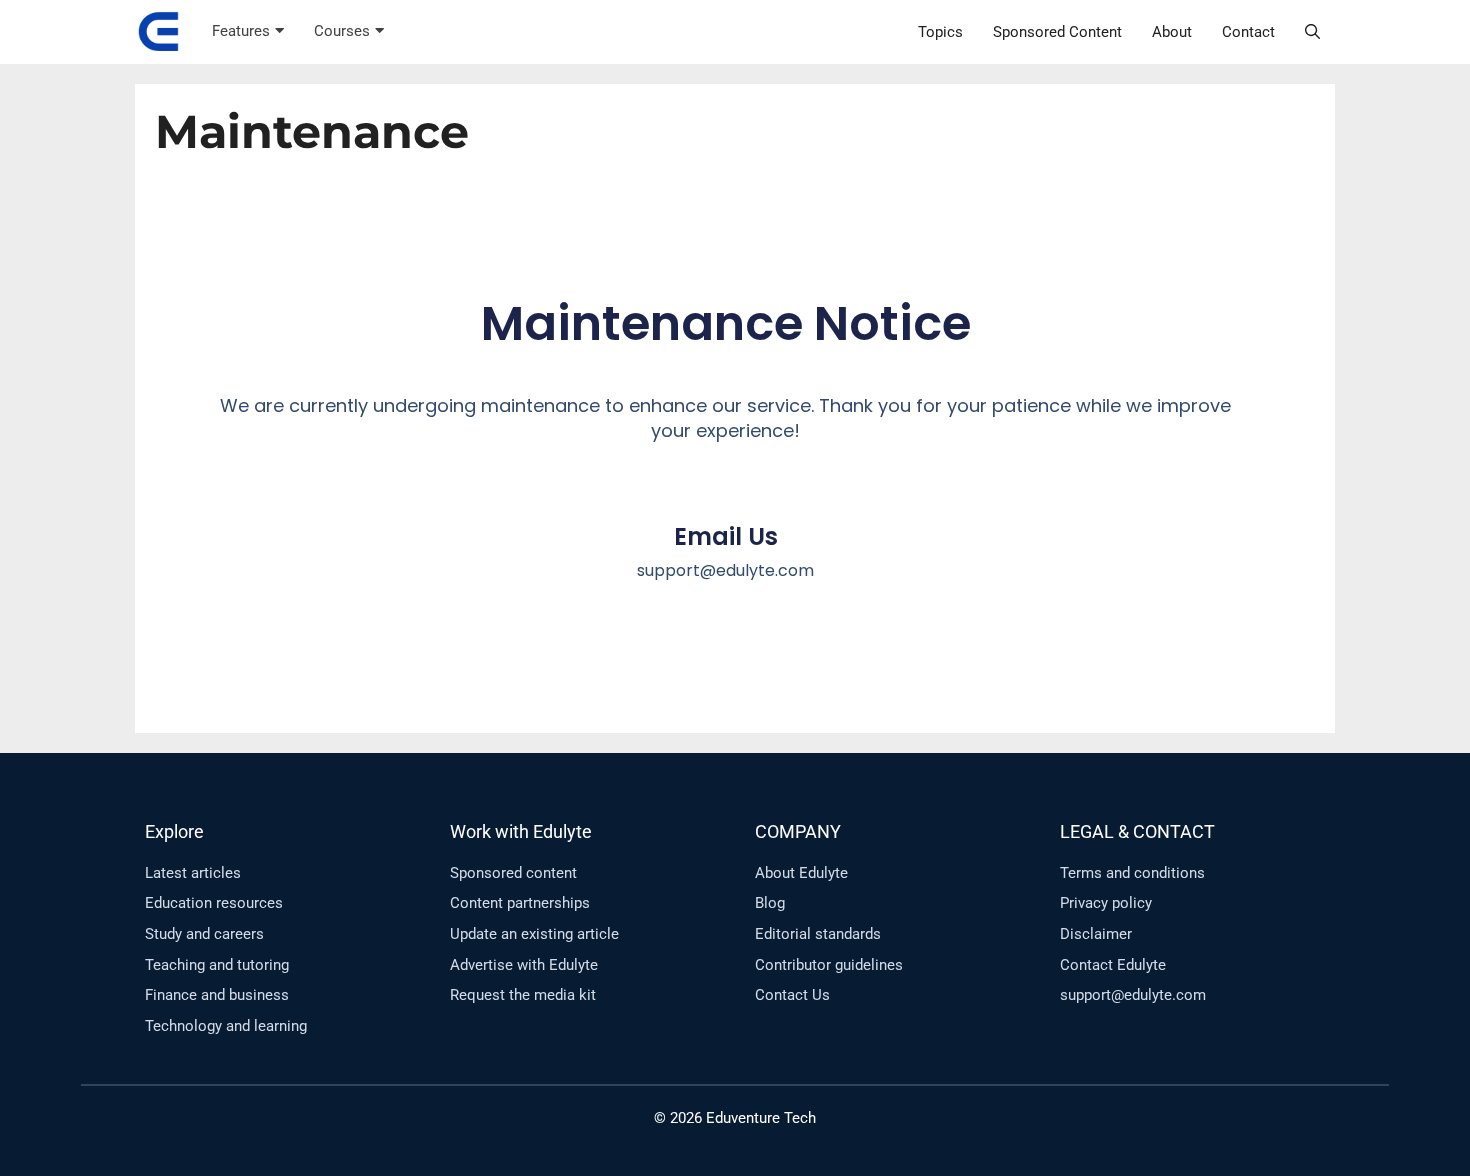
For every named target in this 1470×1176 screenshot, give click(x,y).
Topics (940, 32)
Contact (1248, 32)
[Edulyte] (158, 32)
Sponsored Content (1057, 32)
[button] (1312, 32)
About (1172, 32)
